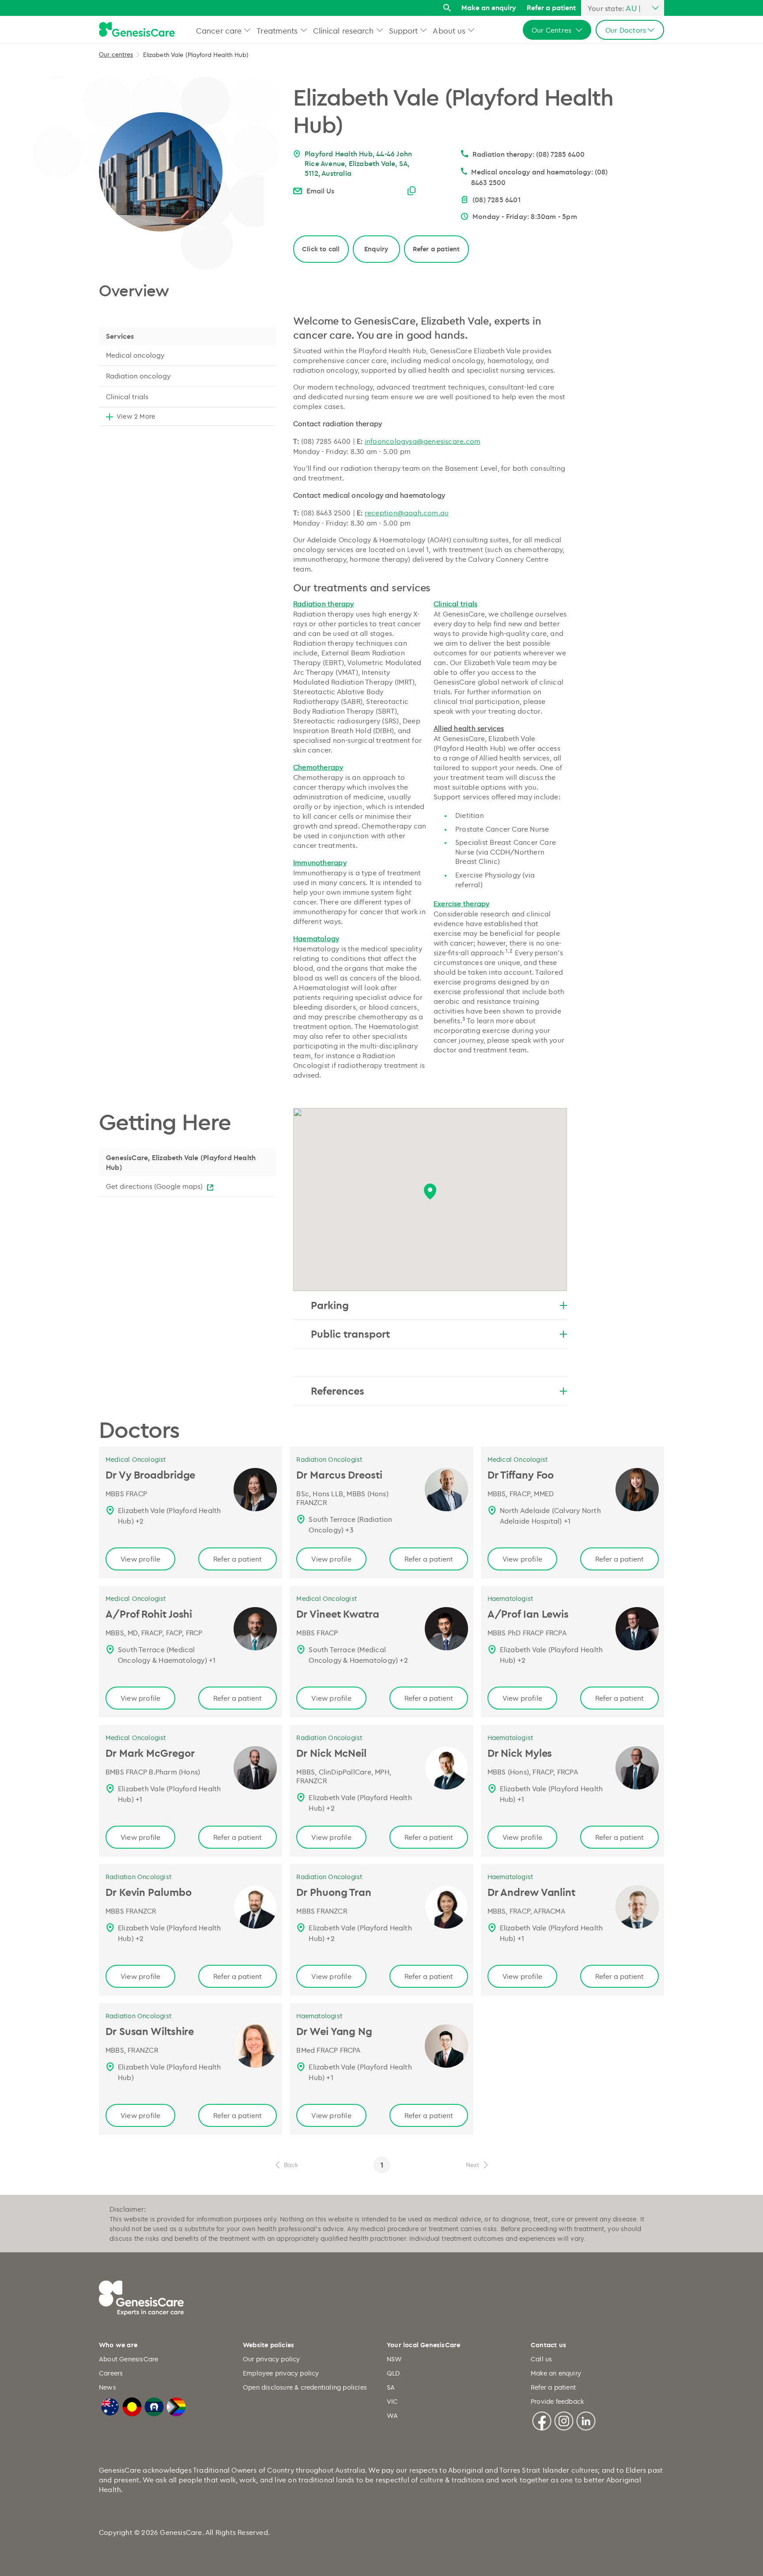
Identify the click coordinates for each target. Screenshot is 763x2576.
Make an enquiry (489, 8)
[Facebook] (542, 2420)
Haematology (316, 938)
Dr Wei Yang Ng (334, 2031)
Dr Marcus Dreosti (339, 1475)
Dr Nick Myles (520, 1753)
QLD (393, 2373)
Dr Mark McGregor (150, 1753)
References (338, 1391)
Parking (330, 1305)
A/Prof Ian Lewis (528, 1614)
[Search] (447, 8)
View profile (140, 1559)
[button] (247, 30)
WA (392, 2415)
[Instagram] (564, 2420)
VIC (393, 2401)
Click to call (321, 249)
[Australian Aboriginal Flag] (132, 2406)
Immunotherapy (320, 862)
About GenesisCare (128, 2359)
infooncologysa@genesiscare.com (423, 441)
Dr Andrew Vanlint (531, 1892)
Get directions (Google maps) (154, 1186)
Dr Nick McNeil (331, 1753)
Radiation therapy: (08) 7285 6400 (529, 154)
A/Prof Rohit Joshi (149, 1614)
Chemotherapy (318, 767)
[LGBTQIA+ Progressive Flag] (176, 2406)
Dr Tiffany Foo (521, 1475)
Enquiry (376, 249)
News (108, 2387)
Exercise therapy (461, 904)
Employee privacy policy (281, 2373)
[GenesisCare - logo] (137, 30)
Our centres (116, 54)
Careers (111, 2373)
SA (391, 2387)
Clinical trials (127, 397)
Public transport (350, 1334)
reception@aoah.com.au (407, 513)
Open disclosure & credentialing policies (305, 2387)
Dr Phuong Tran (334, 1892)
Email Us (320, 191)
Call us (541, 2359)
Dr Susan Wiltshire (150, 2031)
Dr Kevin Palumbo (148, 1892)
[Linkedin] (586, 2420)
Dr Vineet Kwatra (338, 1614)
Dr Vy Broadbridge (150, 1475)
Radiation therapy (324, 604)
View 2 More (136, 416)
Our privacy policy (272, 2359)
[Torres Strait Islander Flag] (154, 2406)
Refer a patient (551, 8)
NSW (395, 2359)
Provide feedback (557, 2401)
